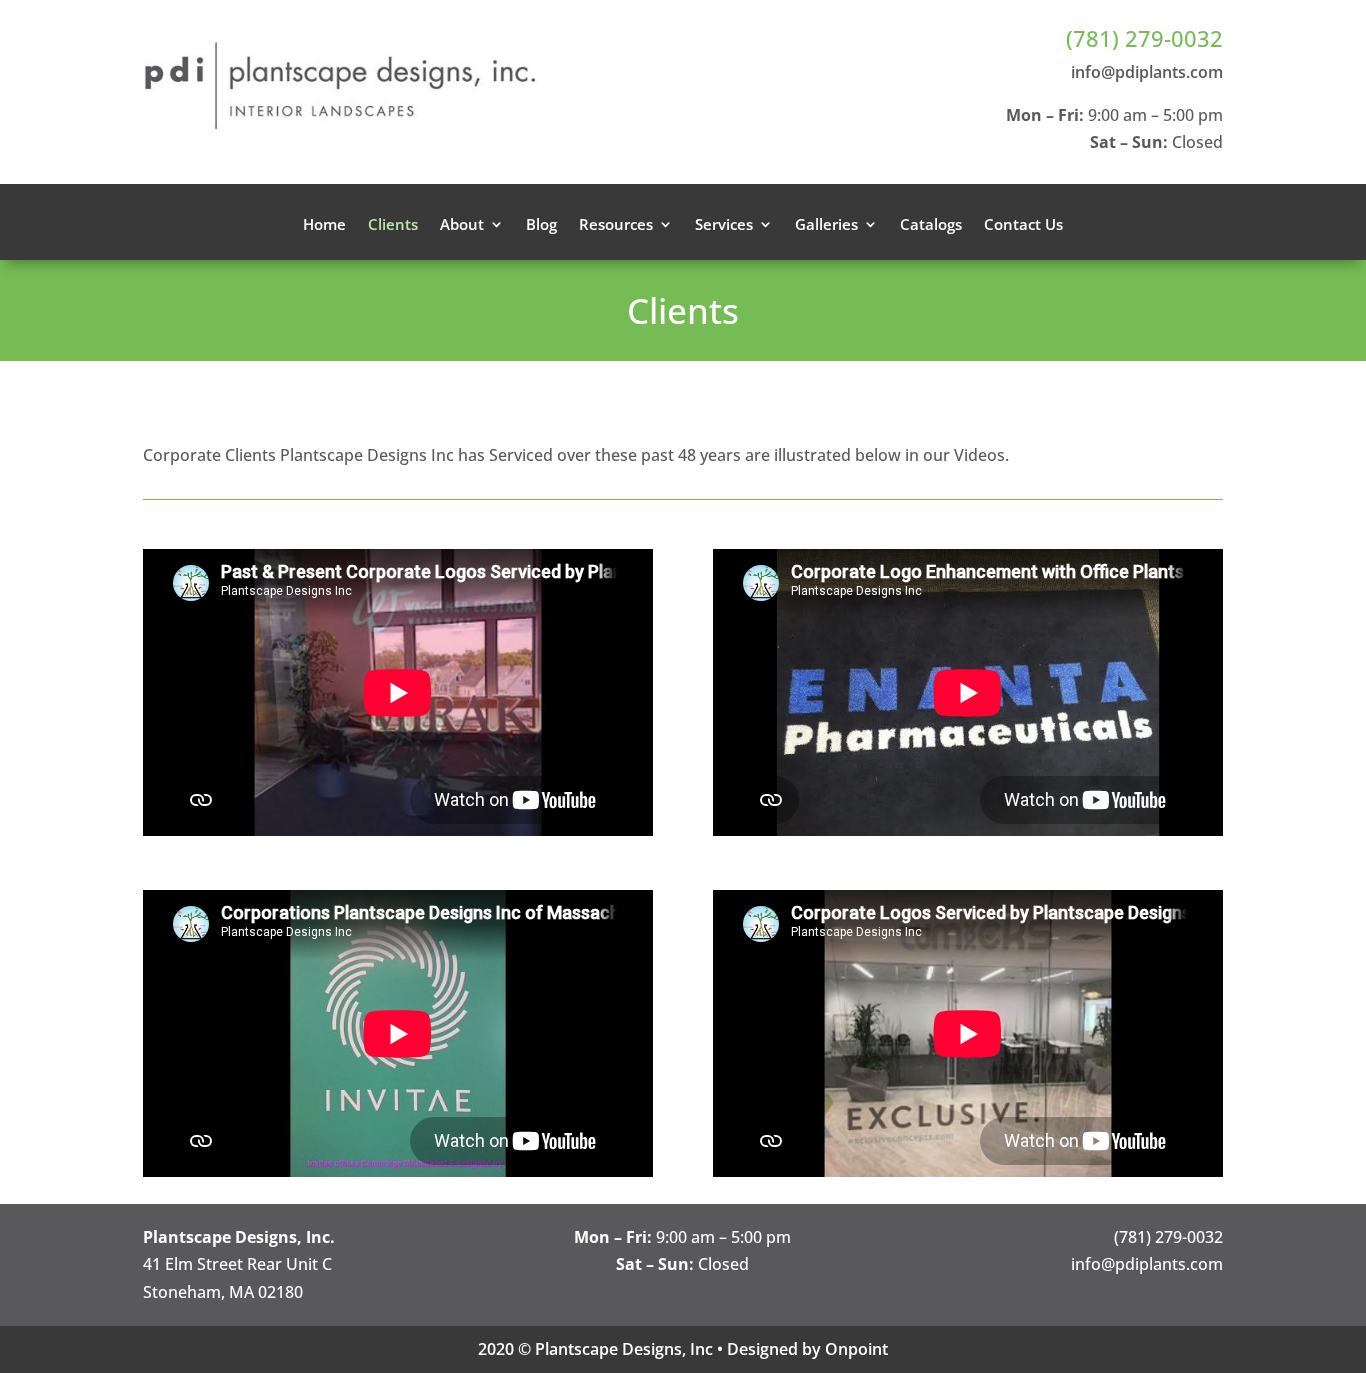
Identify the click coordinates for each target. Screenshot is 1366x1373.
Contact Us (1023, 225)
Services (724, 225)
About (462, 225)
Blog (541, 225)
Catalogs (931, 225)
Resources (616, 225)
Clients (393, 225)
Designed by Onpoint (807, 1349)
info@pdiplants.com (1147, 72)
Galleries (826, 225)
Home (324, 225)
